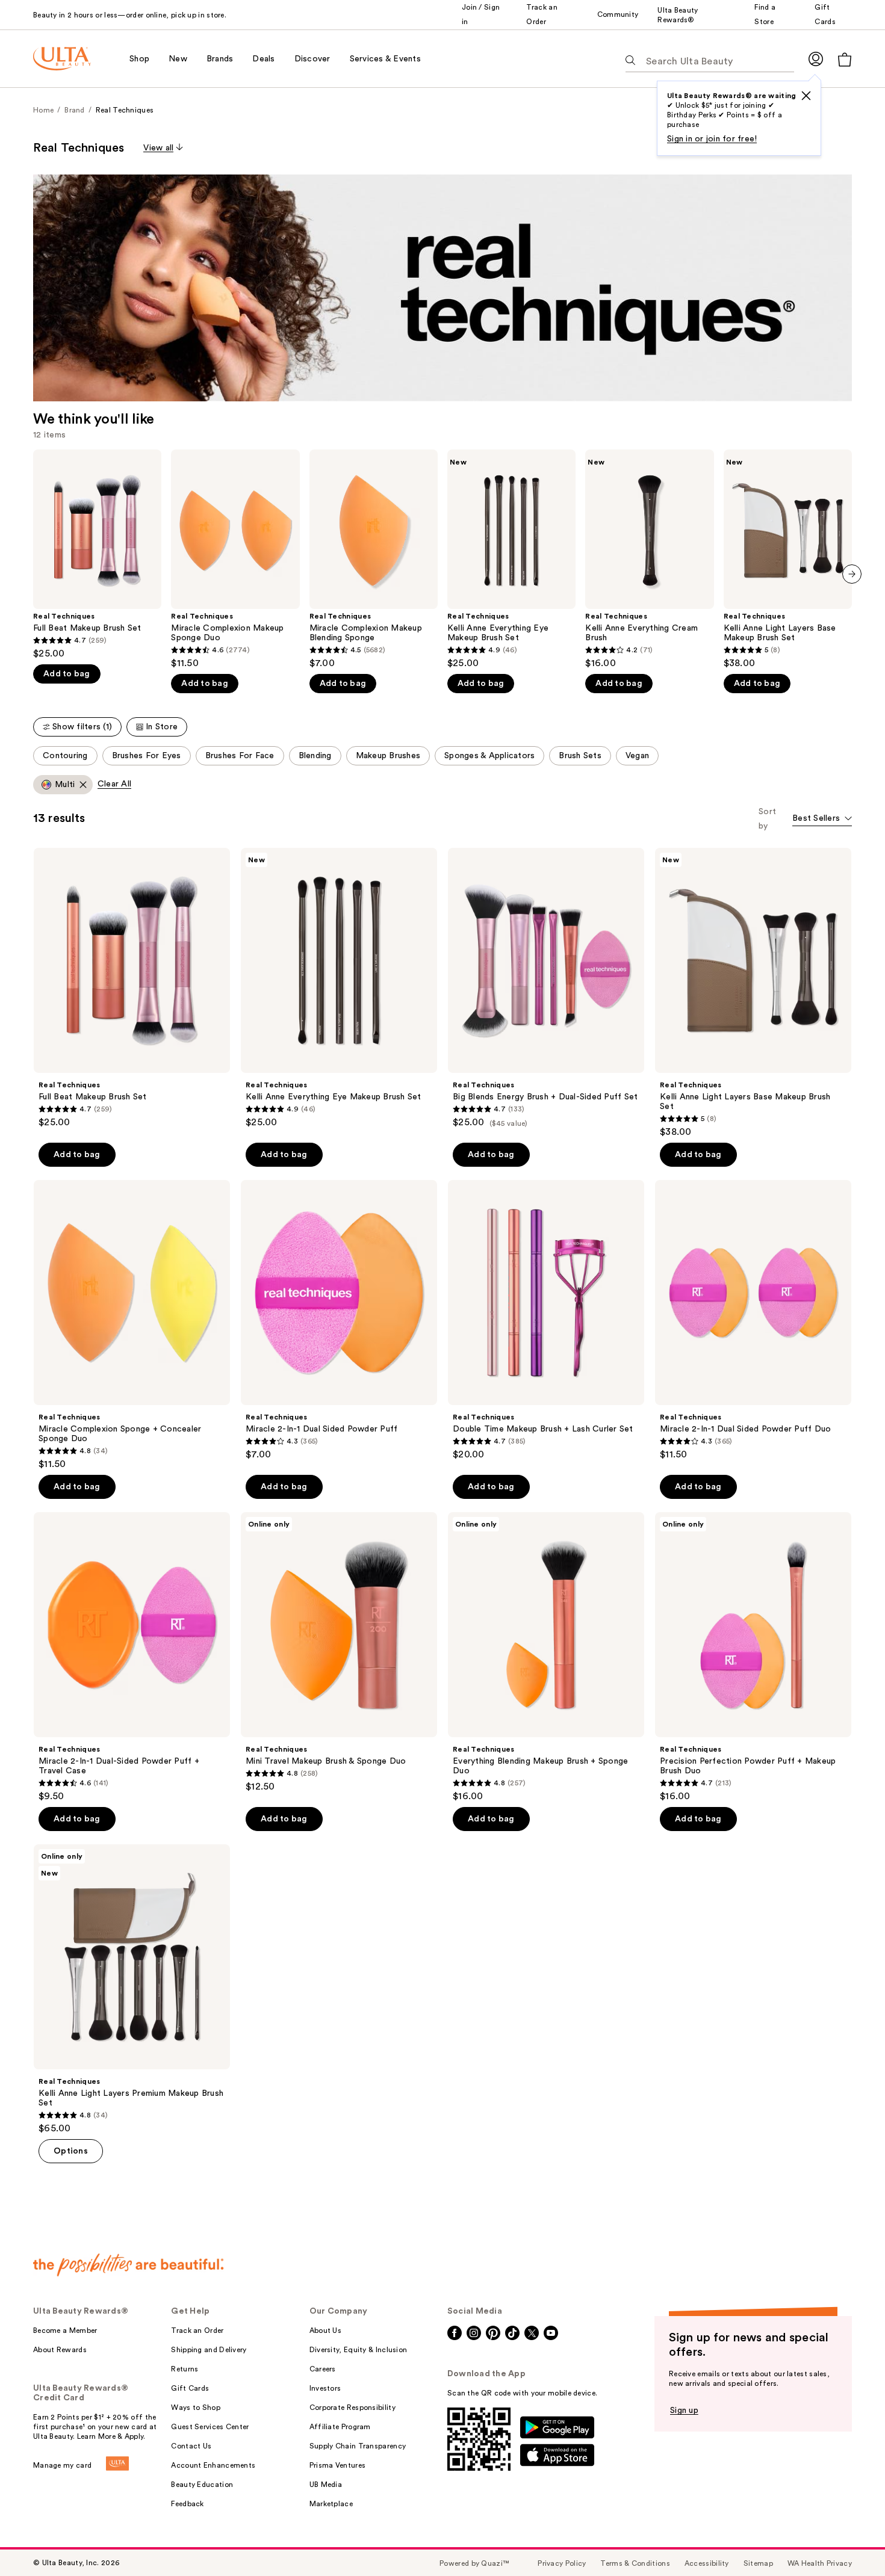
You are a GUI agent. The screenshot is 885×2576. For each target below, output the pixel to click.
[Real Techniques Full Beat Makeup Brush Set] (97, 554)
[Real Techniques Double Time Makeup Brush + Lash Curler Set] (546, 1320)
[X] (806, 96)
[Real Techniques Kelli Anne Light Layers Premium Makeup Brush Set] (132, 1989)
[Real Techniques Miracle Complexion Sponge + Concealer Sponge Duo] (132, 1325)
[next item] (852, 574)
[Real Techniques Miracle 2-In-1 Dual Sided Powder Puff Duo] (753, 1320)
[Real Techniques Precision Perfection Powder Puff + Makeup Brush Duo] (753, 1657)
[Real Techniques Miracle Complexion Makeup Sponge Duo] (235, 559)
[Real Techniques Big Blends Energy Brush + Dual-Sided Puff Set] (546, 988)
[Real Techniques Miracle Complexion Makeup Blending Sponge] (374, 559)
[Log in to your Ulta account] (816, 59)
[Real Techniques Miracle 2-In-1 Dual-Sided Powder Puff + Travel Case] (132, 1657)
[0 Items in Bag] (845, 59)
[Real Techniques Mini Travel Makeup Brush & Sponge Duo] (339, 1652)
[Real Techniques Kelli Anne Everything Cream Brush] (649, 559)
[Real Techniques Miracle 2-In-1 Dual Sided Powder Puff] (339, 1320)
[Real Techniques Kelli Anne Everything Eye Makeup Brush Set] (511, 559)
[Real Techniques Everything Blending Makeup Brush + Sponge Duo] (546, 1657)
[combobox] (822, 819)
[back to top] (849, 2540)
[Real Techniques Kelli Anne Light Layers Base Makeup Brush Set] (788, 559)
